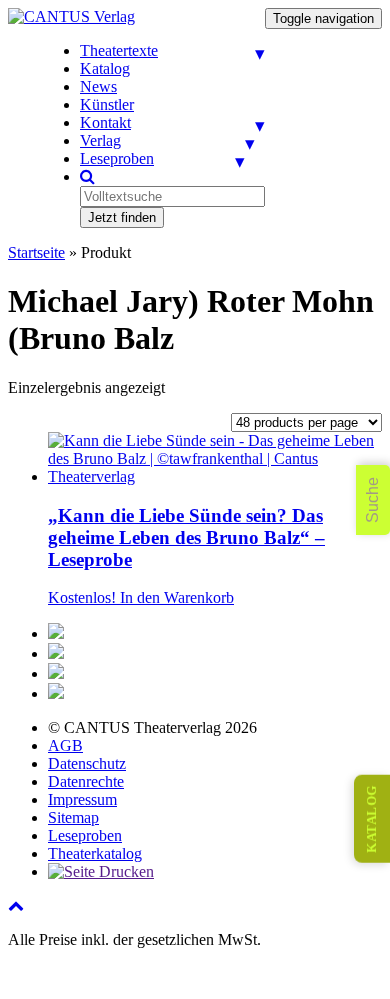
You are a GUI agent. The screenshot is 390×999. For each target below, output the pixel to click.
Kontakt (105, 122)
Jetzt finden (122, 217)
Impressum (82, 799)
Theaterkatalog (95, 853)
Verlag (100, 140)
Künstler (107, 104)
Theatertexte (119, 50)
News (98, 86)
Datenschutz (87, 763)
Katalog (105, 68)
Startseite (36, 252)
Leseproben (117, 158)
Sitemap (73, 817)
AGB (65, 745)
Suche (372, 500)
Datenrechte (86, 781)
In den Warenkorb (177, 597)
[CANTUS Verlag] (71, 16)
